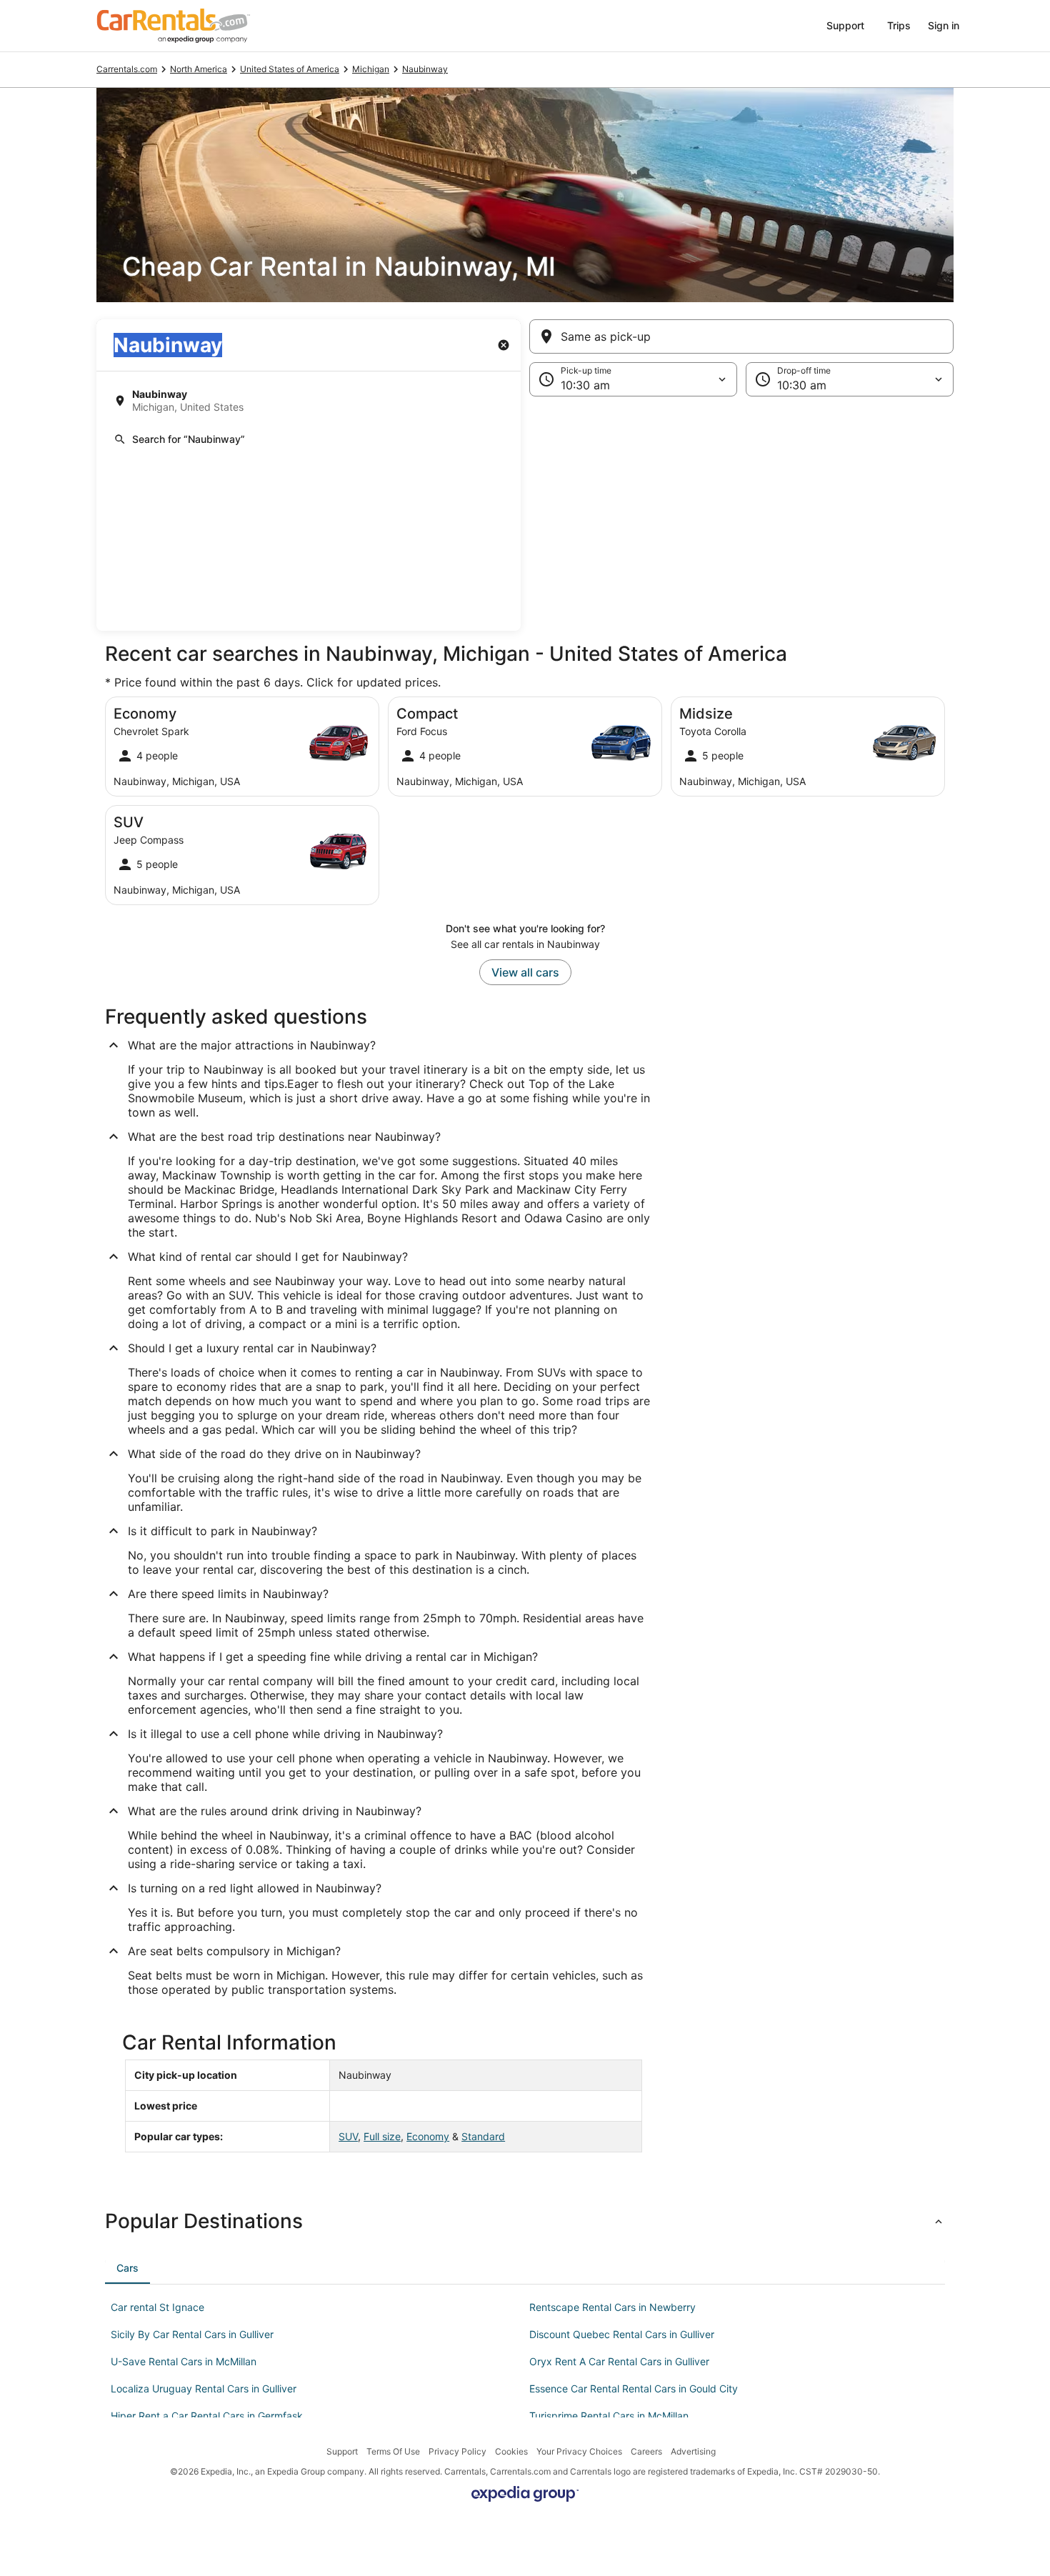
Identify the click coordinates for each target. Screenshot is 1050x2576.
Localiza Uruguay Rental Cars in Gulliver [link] (204, 2388)
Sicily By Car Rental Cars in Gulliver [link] (192, 2334)
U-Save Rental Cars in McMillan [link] (184, 2361)
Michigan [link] (371, 69)
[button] (525, 514)
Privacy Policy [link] (457, 2451)
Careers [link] (646, 2451)
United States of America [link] (290, 69)
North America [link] (199, 69)
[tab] (127, 2268)
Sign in (944, 25)
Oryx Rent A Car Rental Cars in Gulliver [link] (619, 2361)
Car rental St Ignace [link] (157, 2307)
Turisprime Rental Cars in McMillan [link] (609, 2416)
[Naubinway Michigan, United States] (309, 401)
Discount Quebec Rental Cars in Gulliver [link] (622, 2334)
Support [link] (342, 2451)
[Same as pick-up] (741, 336)
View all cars (525, 972)
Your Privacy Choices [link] (579, 2451)
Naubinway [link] (425, 69)
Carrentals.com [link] (127, 69)
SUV (348, 2136)
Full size (382, 2136)
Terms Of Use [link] (393, 2451)
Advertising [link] (693, 2451)
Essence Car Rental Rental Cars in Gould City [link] (634, 2388)
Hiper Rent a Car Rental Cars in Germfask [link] (207, 2416)
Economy (428, 2136)
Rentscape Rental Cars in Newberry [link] (612, 2307)
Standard (483, 2136)
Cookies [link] (511, 2451)
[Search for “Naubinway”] (309, 439)
